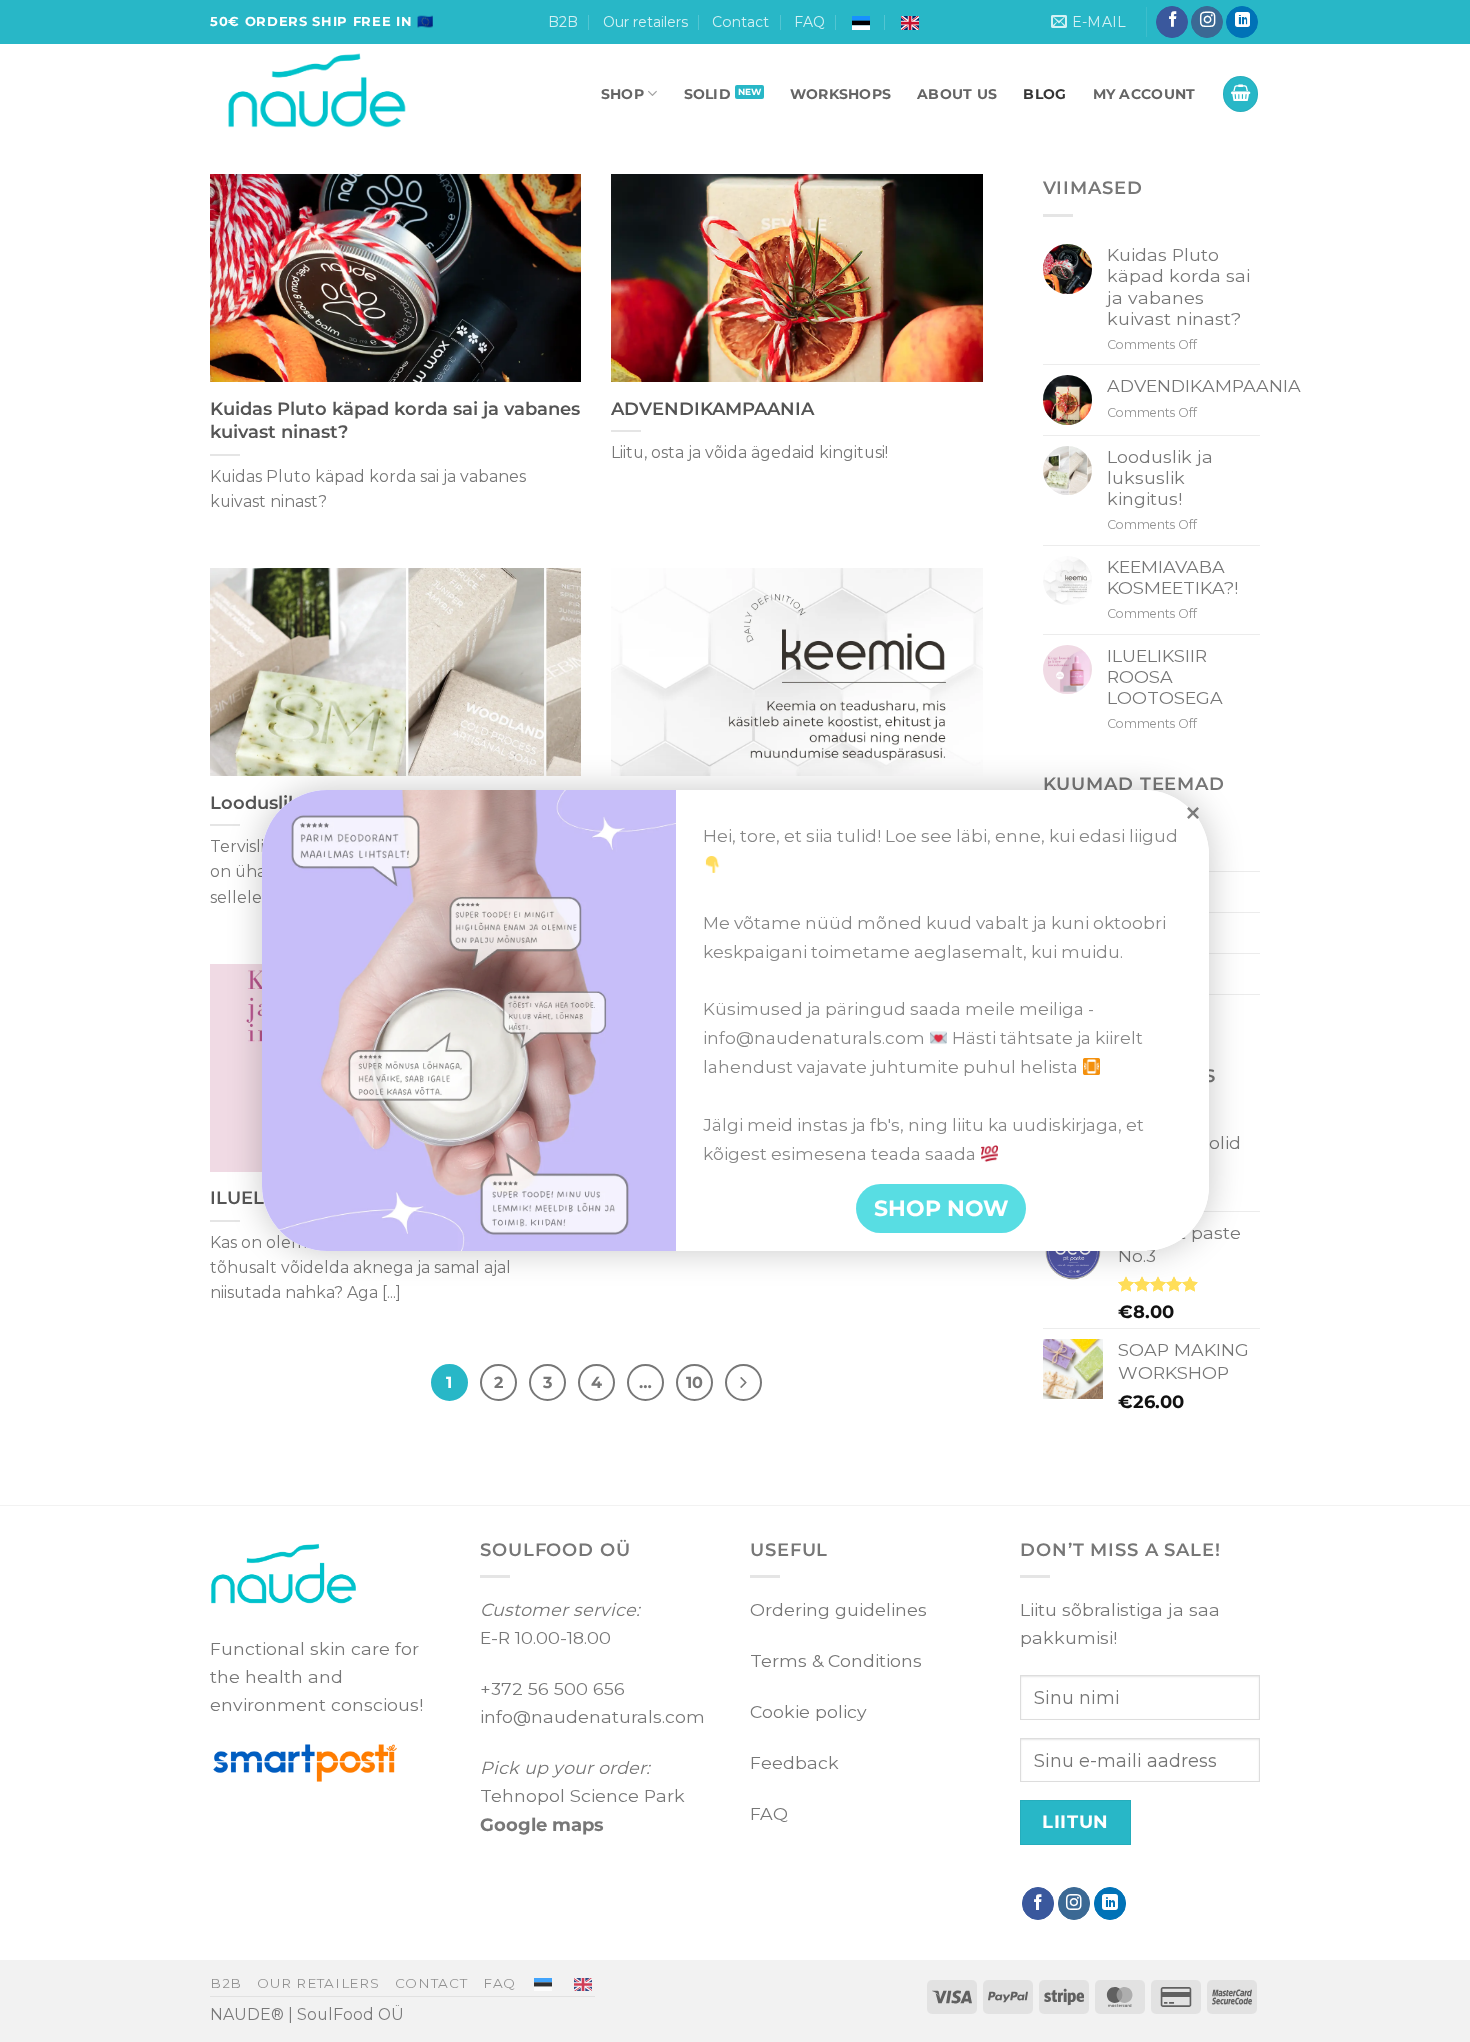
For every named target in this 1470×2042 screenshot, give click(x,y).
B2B (563, 22)
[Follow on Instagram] (1207, 22)
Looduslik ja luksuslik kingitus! (1160, 477)
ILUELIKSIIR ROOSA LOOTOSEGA (1165, 676)
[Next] (743, 1382)
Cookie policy (808, 1711)
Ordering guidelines (838, 1609)
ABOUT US (957, 94)
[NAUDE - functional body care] (361, 94)
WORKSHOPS (841, 94)
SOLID (707, 94)
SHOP (622, 94)
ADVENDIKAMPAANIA (712, 408)
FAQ (809, 22)
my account (1144, 94)
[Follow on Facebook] (1172, 22)
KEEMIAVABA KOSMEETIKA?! (1172, 577)
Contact (740, 22)
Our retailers (645, 22)
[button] (1240, 94)
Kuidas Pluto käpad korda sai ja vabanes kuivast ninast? (395, 420)
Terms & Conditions (836, 1660)
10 (694, 1382)
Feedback (794, 1762)
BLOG (1044, 94)
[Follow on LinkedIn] (1242, 22)
